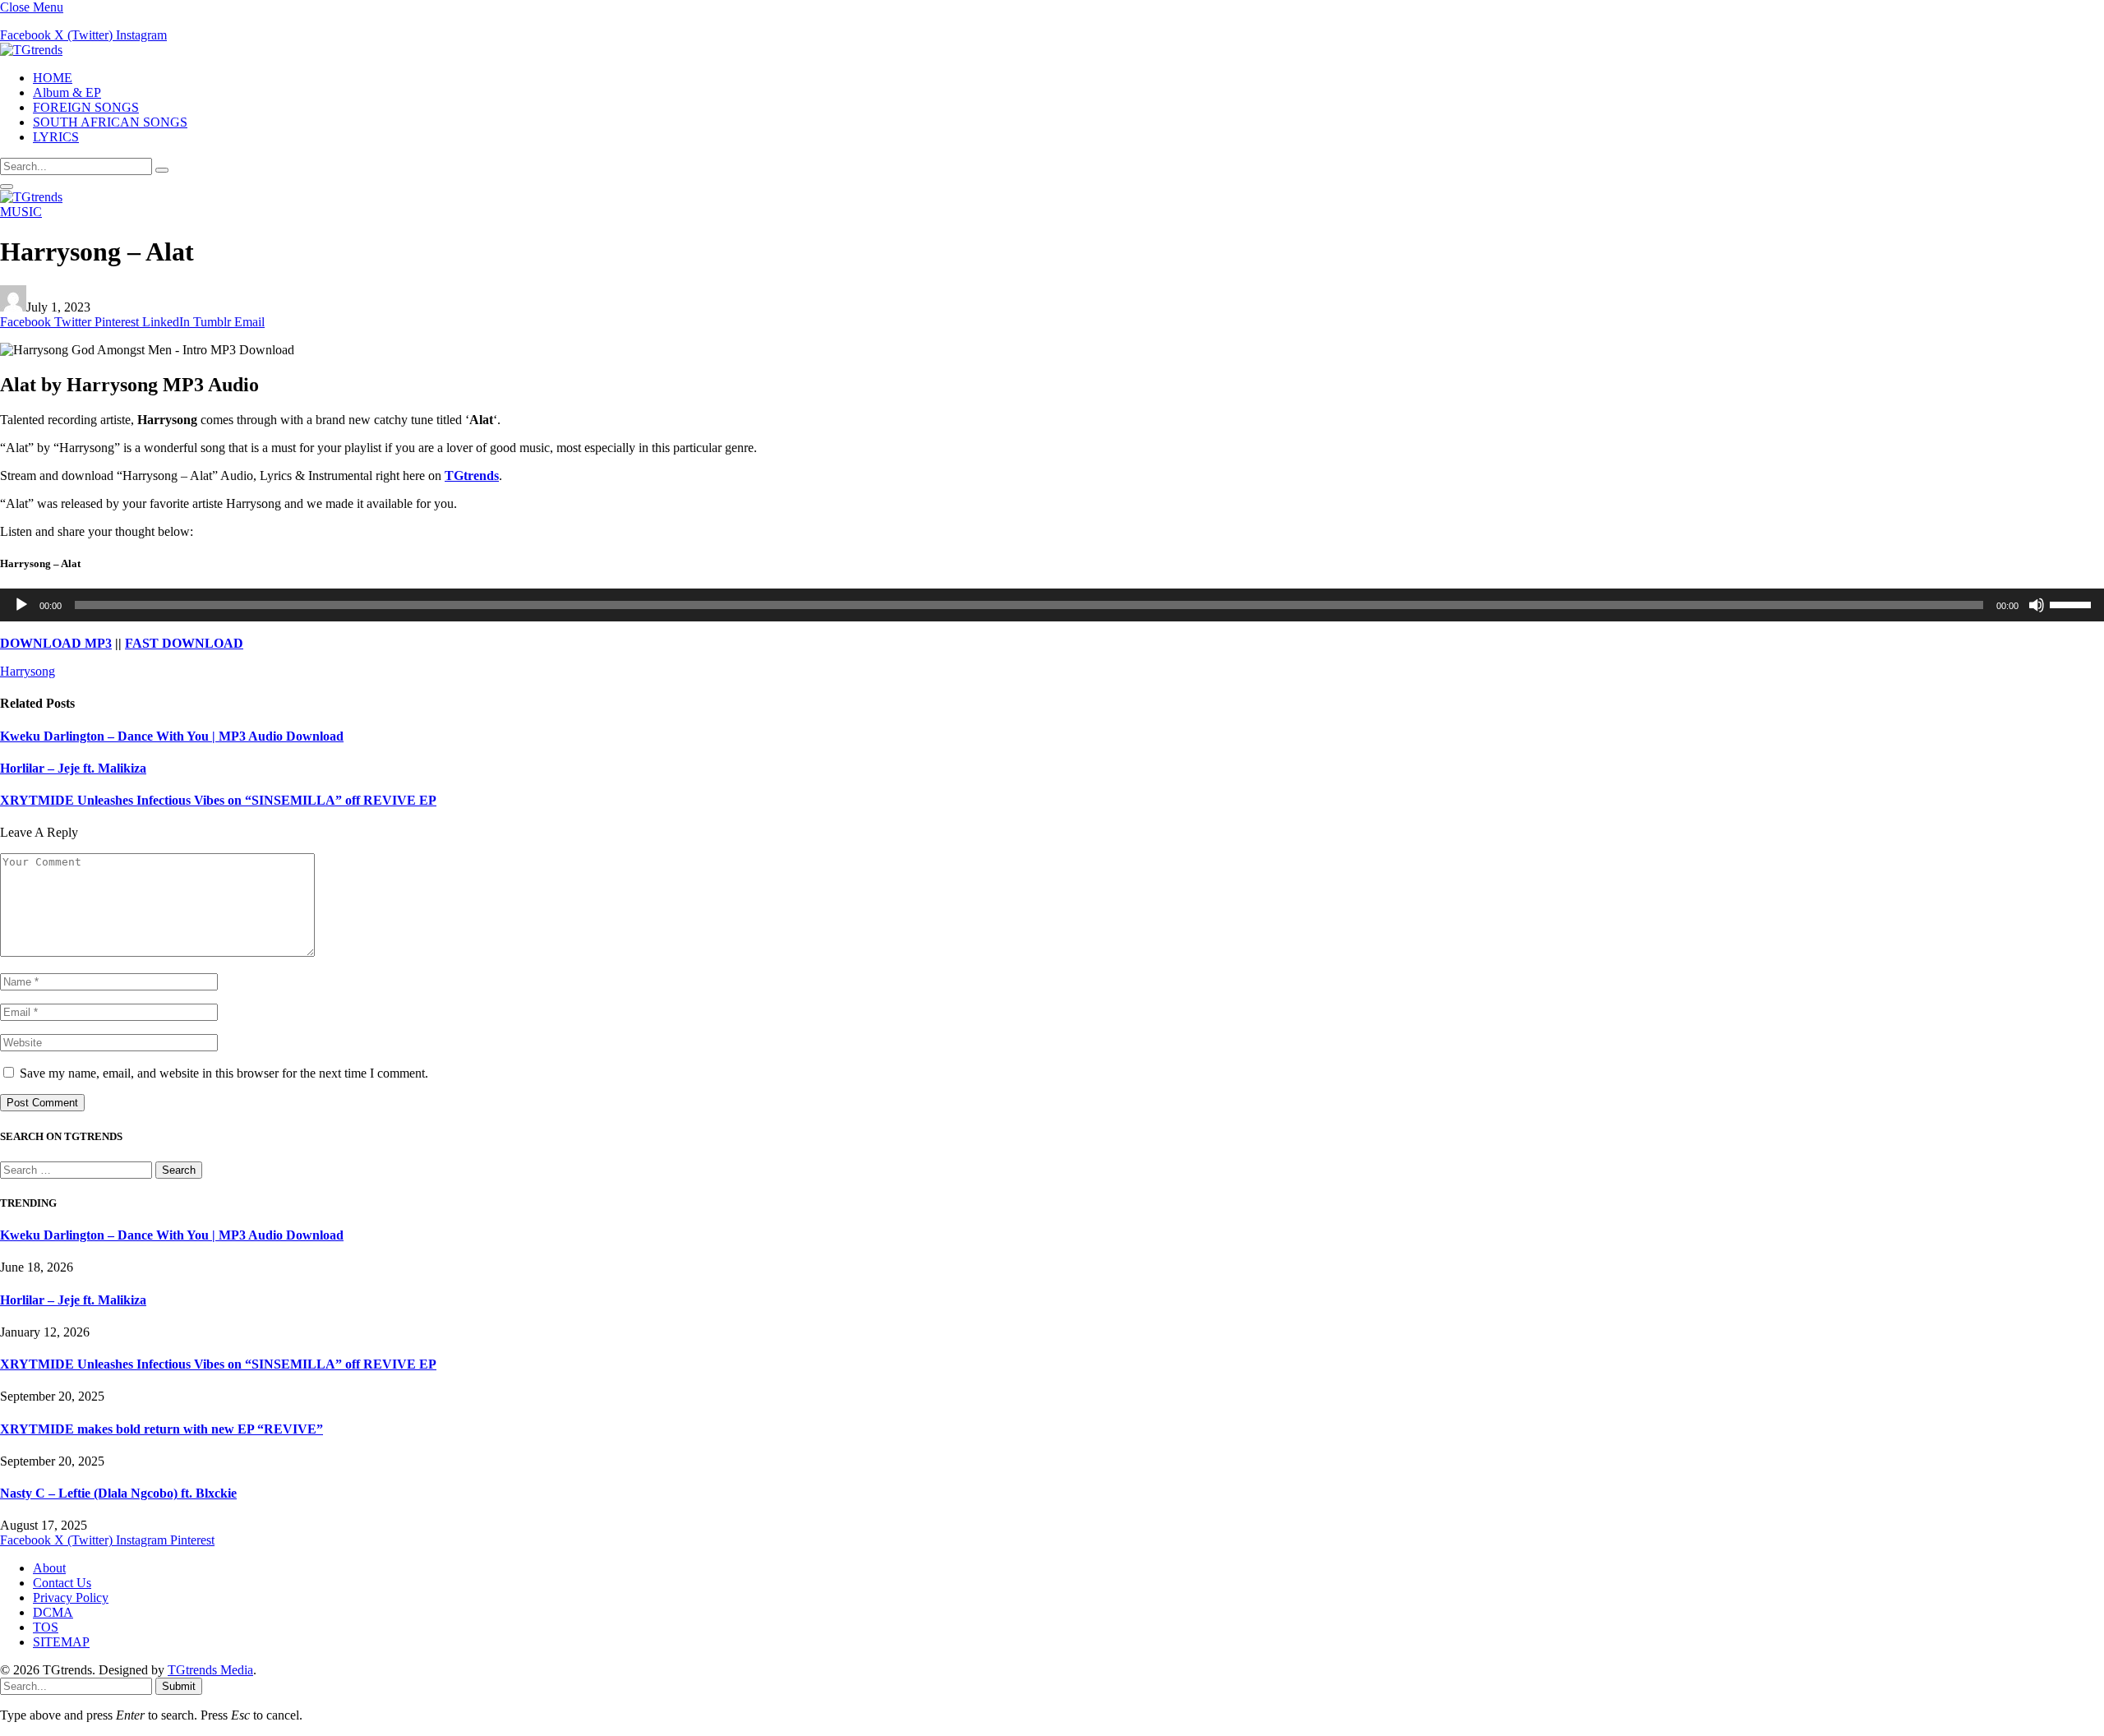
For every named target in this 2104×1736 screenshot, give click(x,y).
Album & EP (67, 92)
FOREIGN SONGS (86, 107)
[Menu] (7, 187)
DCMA (53, 1612)
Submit (179, 1686)
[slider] (2073, 603)
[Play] (21, 605)
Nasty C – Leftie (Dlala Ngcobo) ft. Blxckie (118, 1493)
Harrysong (28, 671)
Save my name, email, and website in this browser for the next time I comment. (224, 1073)
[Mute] (2037, 605)
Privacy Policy (71, 1597)
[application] (1052, 605)
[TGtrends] (31, 50)
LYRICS (56, 137)
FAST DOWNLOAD (184, 643)
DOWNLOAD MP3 (56, 643)
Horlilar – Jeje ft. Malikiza (73, 768)
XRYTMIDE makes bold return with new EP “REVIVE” (161, 1429)
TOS (46, 1627)
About (49, 1568)
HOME (53, 78)
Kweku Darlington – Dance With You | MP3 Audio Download (172, 736)
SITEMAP (61, 1642)
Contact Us (62, 1583)
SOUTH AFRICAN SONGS (110, 122)
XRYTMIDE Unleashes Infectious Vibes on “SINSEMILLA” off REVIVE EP (218, 800)
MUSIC (21, 212)
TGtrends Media (210, 1670)
